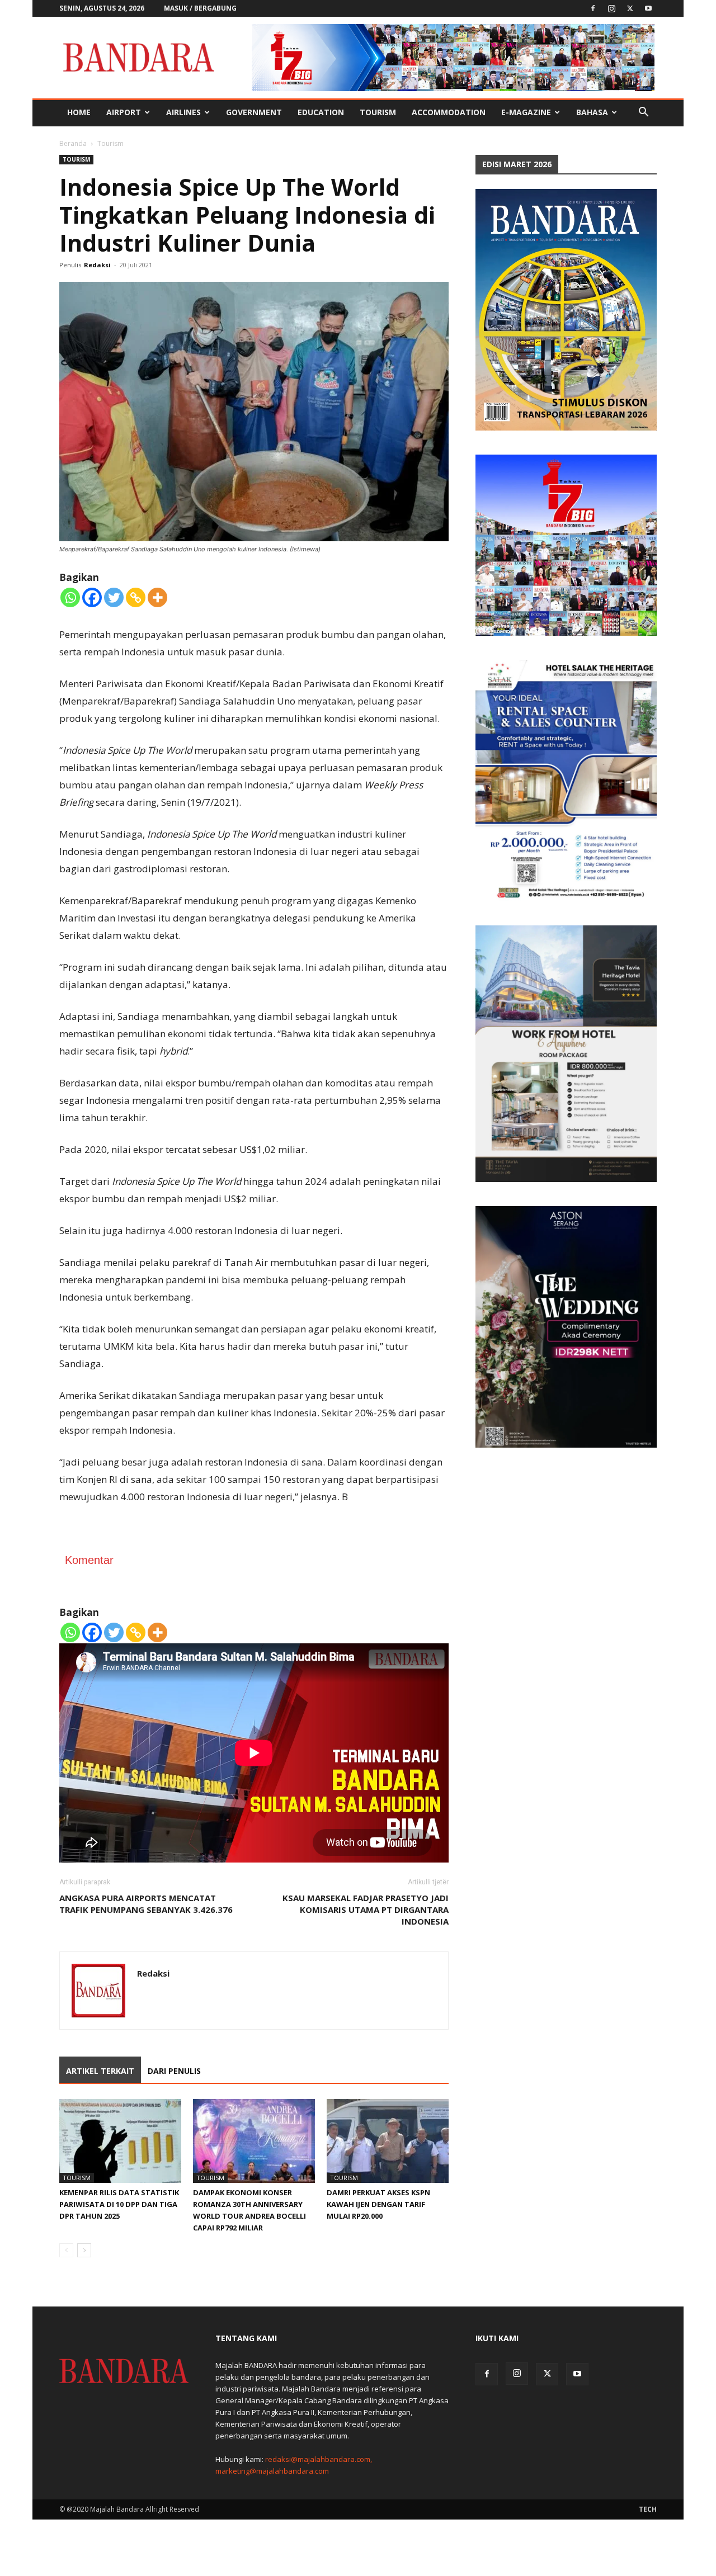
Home (79, 112)
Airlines (183, 112)
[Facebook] (593, 8)
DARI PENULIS (174, 2071)
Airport (124, 112)
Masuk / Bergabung (200, 8)
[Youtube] (648, 8)
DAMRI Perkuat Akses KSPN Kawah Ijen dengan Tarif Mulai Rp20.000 (378, 2204)
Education (321, 112)
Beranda (73, 143)
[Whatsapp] (70, 597)
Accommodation (449, 112)
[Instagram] (611, 8)
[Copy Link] (136, 597)
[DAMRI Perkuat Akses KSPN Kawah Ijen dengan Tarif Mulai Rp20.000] (388, 2141)
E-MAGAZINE (526, 112)
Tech (648, 2509)
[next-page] (84, 2250)
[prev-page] (66, 2250)
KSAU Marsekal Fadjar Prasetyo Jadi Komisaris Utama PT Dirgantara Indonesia (366, 1909)
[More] (157, 597)
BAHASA (592, 112)
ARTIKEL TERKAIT (100, 2071)
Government (254, 112)
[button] (643, 113)
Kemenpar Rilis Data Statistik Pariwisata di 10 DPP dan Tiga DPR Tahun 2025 (119, 2204)
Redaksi (97, 265)
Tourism (378, 112)
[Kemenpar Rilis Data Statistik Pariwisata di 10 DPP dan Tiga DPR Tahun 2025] (120, 2141)
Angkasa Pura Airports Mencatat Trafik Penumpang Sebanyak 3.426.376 (146, 1904)
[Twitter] (630, 8)
